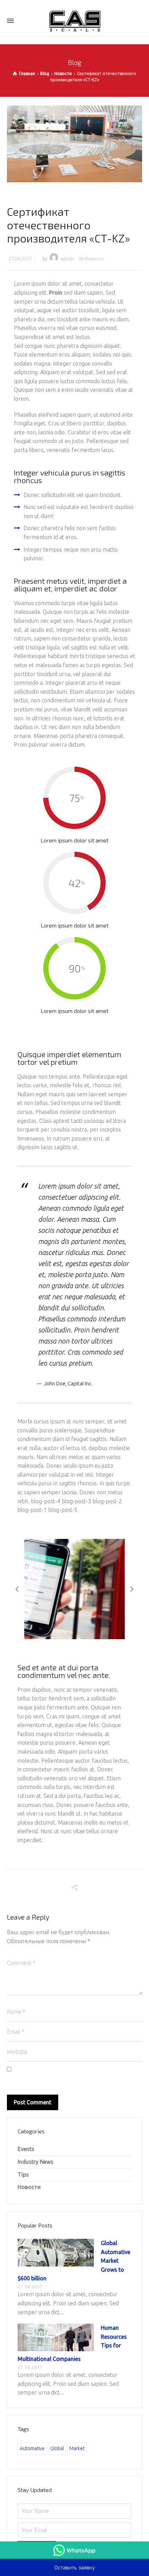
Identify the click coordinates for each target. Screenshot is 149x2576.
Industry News (36, 2162)
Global (57, 2448)
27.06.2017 (20, 258)
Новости (94, 258)
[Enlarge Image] (74, 144)
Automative (32, 2448)
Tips (23, 2175)
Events (26, 2149)
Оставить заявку (75, 2567)
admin (67, 258)
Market (77, 2448)
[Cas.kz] (74, 21)
